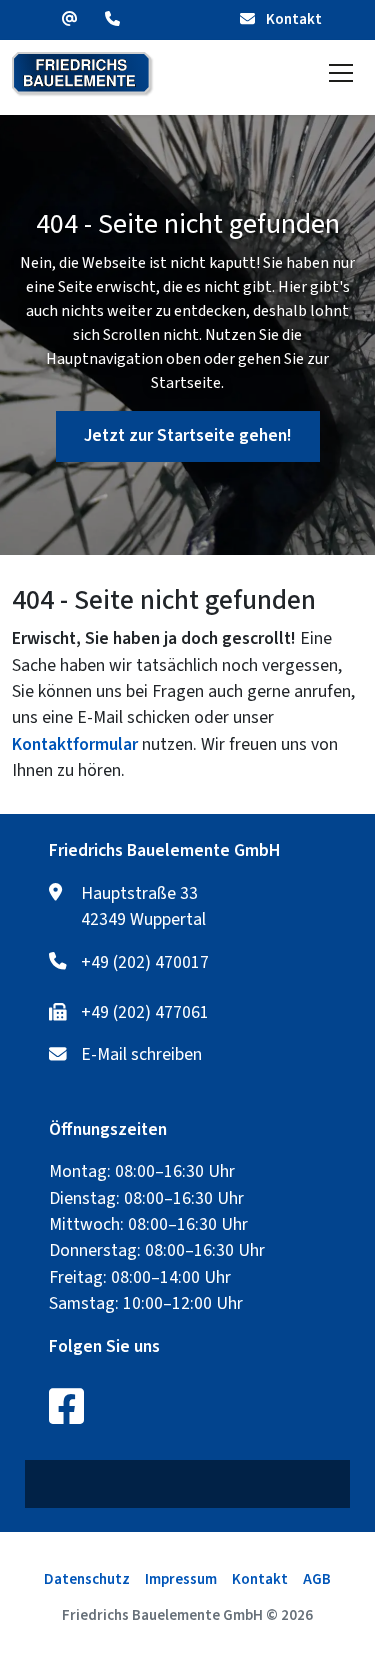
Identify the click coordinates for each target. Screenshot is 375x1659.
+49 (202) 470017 (145, 963)
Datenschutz (87, 1579)
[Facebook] (66, 1406)
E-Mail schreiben (141, 1055)
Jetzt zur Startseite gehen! (188, 435)
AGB (317, 1579)
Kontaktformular (75, 744)
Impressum (181, 1579)
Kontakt (292, 19)
